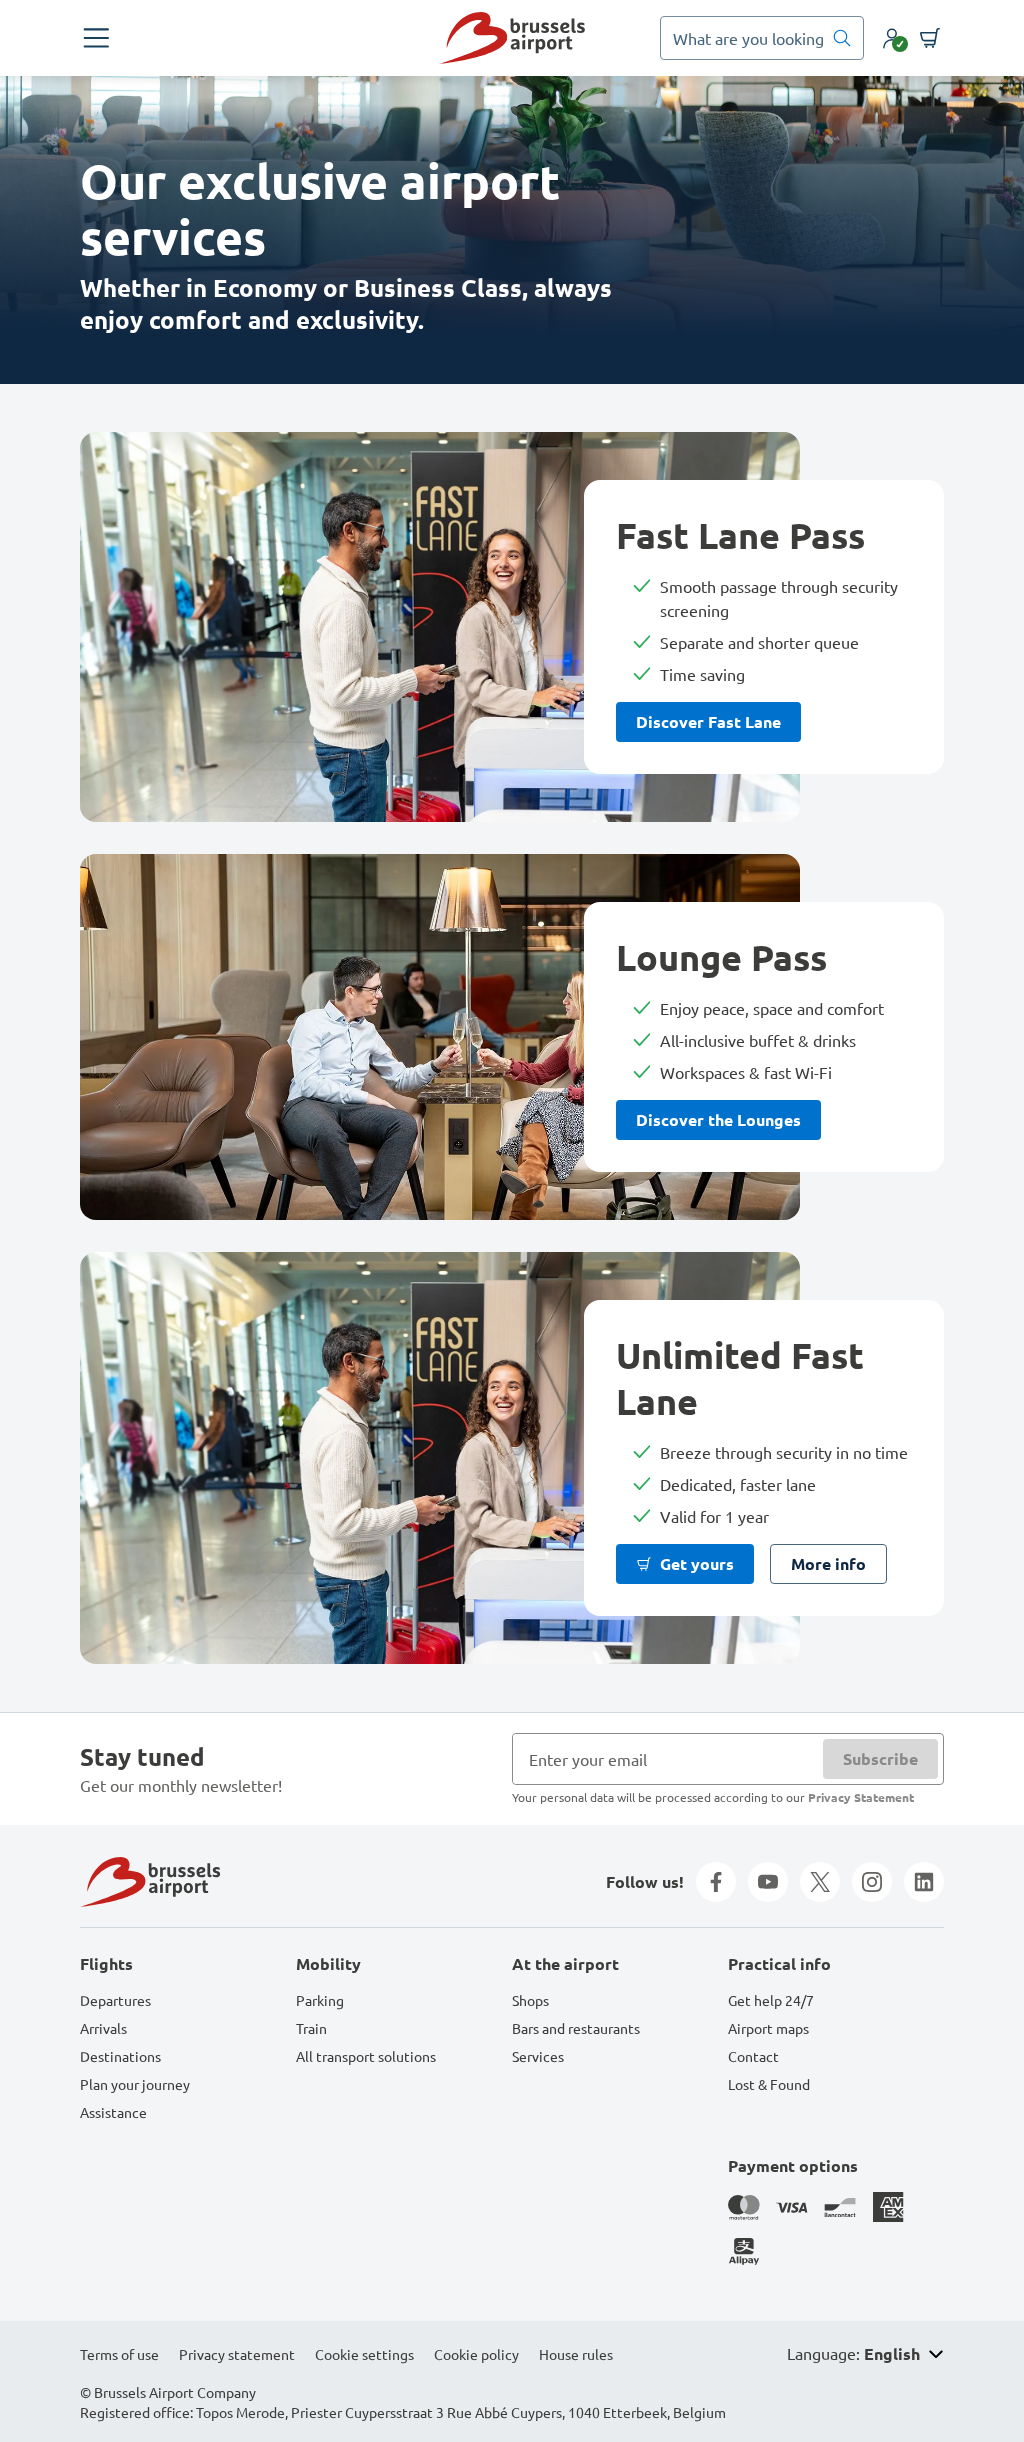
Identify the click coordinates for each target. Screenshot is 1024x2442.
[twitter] (820, 1882)
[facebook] (716, 1882)
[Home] (512, 38)
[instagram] (872, 1882)
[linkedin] (924, 1882)
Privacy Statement (861, 1797)
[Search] (842, 38)
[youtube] (768, 1882)
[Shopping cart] (930, 38)
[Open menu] (96, 38)
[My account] (892, 38)
